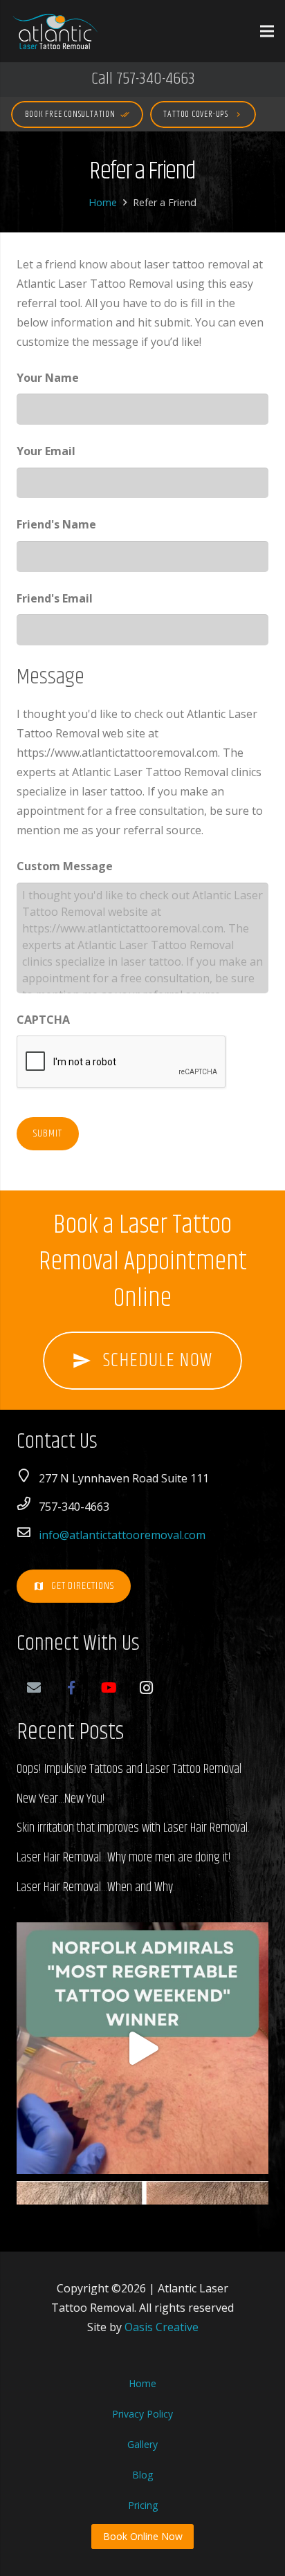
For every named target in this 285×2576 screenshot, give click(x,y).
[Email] (34, 1688)
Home (103, 202)
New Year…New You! (61, 1799)
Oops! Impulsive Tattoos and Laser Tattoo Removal (129, 1769)
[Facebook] (71, 1688)
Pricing (143, 2505)
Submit (48, 1133)
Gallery (142, 2444)
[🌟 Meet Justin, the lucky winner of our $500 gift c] (142, 2048)
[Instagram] (146, 1688)
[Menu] (267, 31)
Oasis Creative (162, 2327)
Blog (142, 2475)
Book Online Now (143, 2536)
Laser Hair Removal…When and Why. (96, 1887)
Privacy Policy (142, 2414)
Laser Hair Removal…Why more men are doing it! (124, 1858)
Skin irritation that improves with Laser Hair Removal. (133, 1828)
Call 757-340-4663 (143, 79)
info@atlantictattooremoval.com (122, 1535)
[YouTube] (109, 1688)
